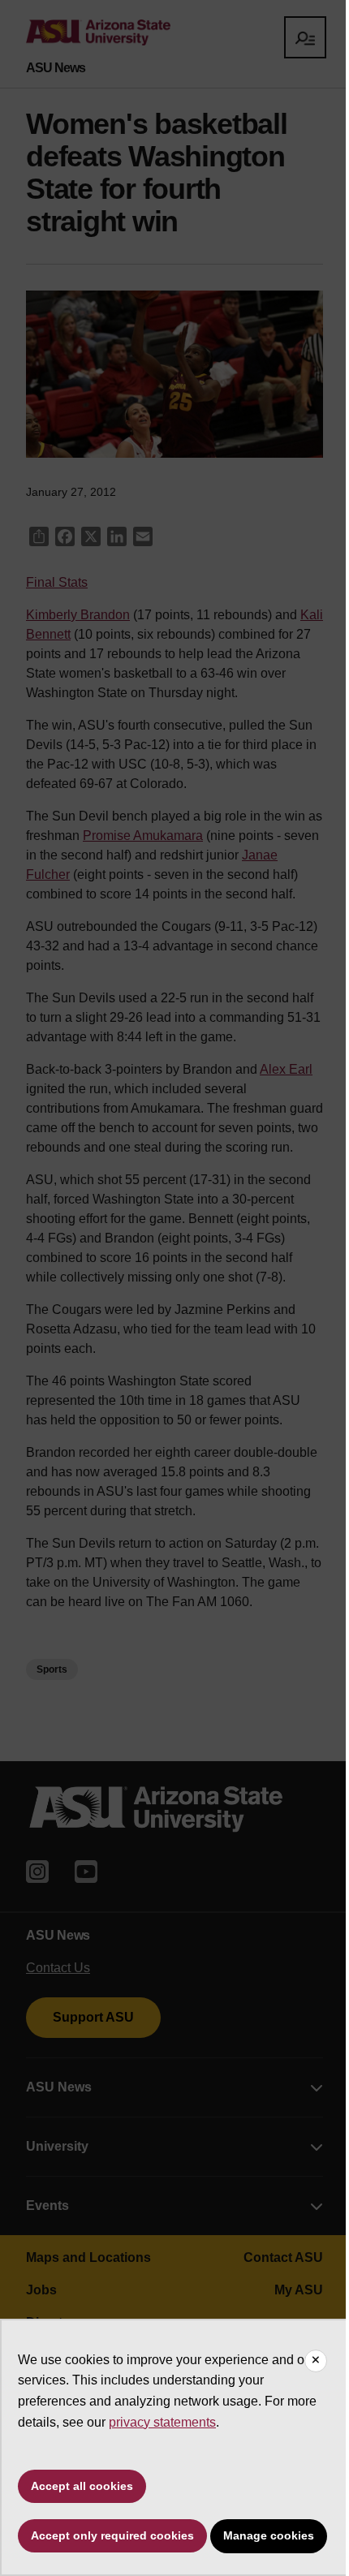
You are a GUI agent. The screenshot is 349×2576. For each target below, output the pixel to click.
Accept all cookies (82, 2486)
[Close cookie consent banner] (316, 2361)
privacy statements (162, 2422)
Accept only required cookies (112, 2535)
